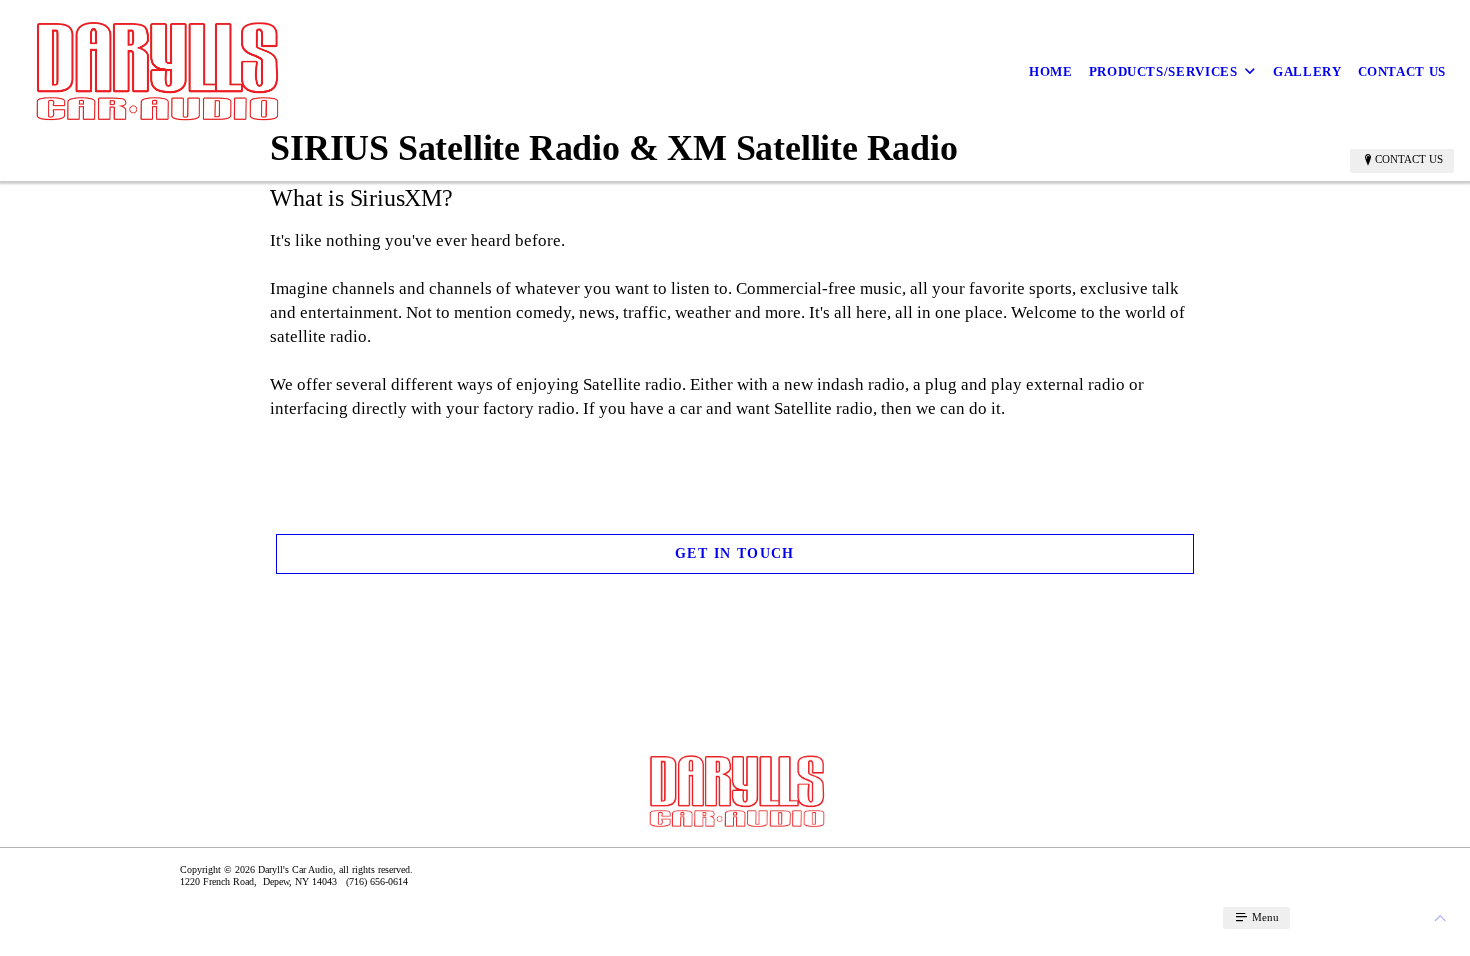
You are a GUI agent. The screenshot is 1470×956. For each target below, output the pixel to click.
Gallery (1307, 71)
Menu (1264, 917)
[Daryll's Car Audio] (154, 71)
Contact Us (1402, 71)
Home (1051, 71)
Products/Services (1163, 71)
